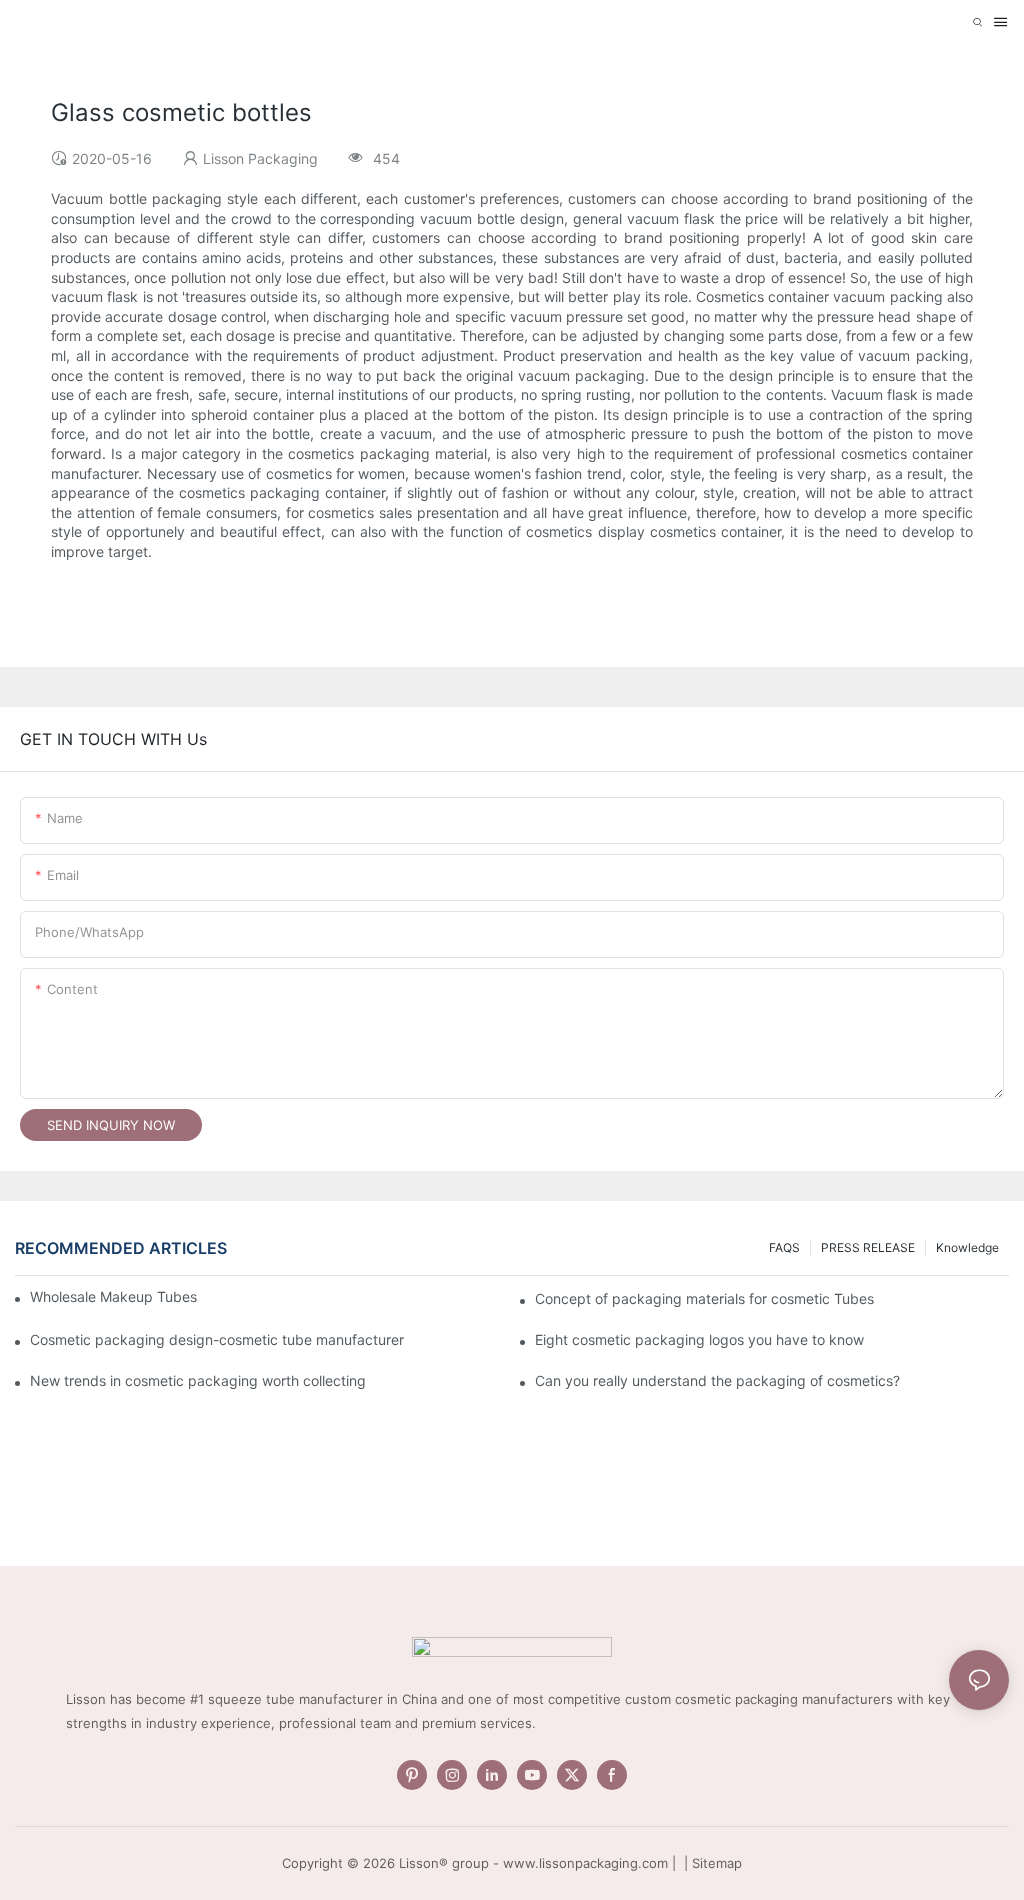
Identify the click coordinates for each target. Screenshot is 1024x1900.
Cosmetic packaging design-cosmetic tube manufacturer (217, 1339)
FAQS (784, 1247)
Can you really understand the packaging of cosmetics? (717, 1380)
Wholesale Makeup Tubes (113, 1296)
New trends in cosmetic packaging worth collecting (198, 1380)
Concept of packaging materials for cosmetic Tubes (704, 1298)
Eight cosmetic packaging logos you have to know (699, 1339)
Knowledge (967, 1247)
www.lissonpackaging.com (585, 1863)
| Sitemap (711, 1863)
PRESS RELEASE (868, 1247)
